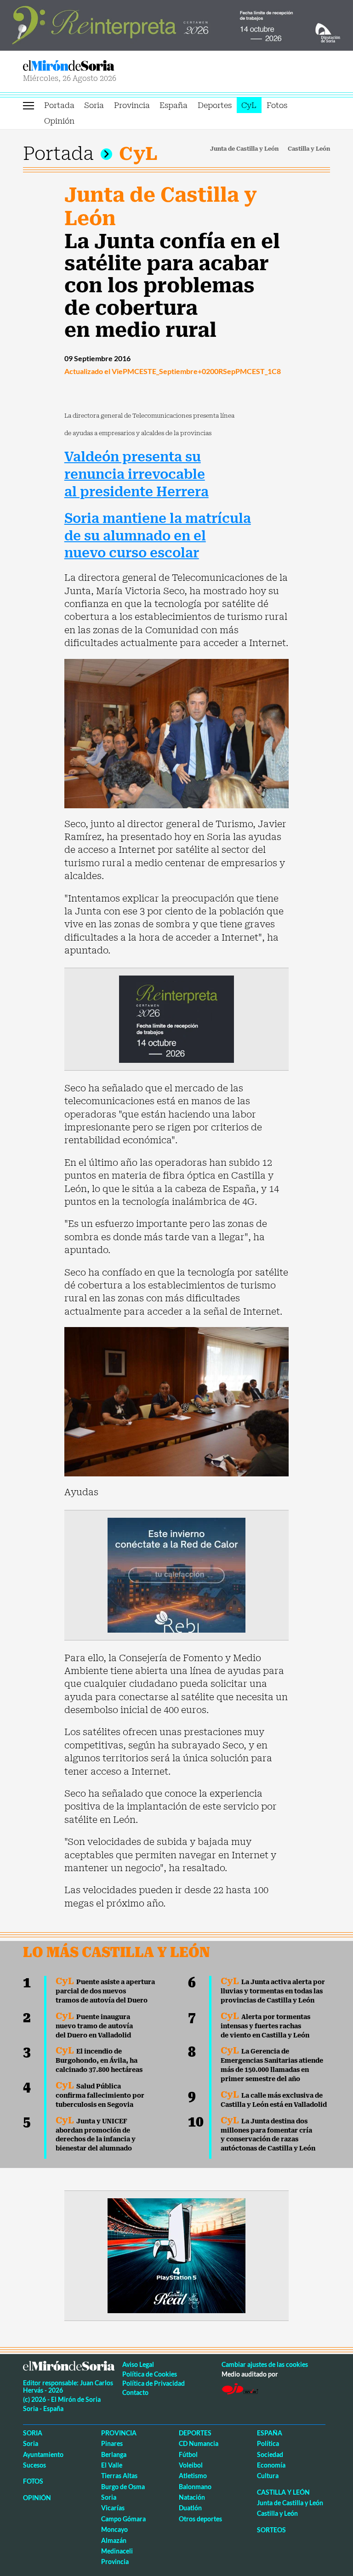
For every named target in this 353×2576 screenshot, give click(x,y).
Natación (192, 2497)
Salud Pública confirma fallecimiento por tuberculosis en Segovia (100, 2095)
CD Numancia (199, 2443)
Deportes (215, 105)
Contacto (135, 2392)
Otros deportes (200, 2519)
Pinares (112, 2443)
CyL (249, 105)
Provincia (132, 105)
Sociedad (270, 2454)
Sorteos (271, 2530)
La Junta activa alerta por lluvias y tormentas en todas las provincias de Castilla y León (273, 1991)
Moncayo (114, 2529)
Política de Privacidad (154, 2383)
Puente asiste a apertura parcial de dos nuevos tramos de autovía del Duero (105, 1991)
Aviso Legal (138, 2364)
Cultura (268, 2476)
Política (268, 2443)
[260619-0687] (176, 1018)
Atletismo (193, 2476)
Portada (59, 105)
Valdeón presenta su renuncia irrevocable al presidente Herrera (137, 474)
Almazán (114, 2540)
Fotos (277, 105)
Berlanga (114, 2454)
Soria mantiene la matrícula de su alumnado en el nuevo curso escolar (158, 536)
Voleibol (191, 2465)
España (174, 105)
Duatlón (190, 2508)
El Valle (112, 2465)
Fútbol (188, 2454)
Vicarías (113, 2508)
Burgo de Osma (123, 2487)
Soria (94, 105)
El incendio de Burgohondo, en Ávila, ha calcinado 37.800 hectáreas (99, 2060)
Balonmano (195, 2487)
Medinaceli (117, 2551)
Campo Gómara (123, 2519)
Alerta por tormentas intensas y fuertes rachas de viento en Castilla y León (265, 2026)
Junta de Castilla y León (244, 149)
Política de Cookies (150, 2374)
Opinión (59, 121)
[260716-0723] (176, 2255)
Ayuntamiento (43, 2454)
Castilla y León (309, 149)
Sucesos (34, 2465)
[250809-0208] (176, 1574)
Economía (271, 2465)
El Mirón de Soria (98, 65)
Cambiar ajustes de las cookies (265, 2364)
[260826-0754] (176, 24)
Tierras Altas (119, 2476)
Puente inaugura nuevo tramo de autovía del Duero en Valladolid (94, 2026)
